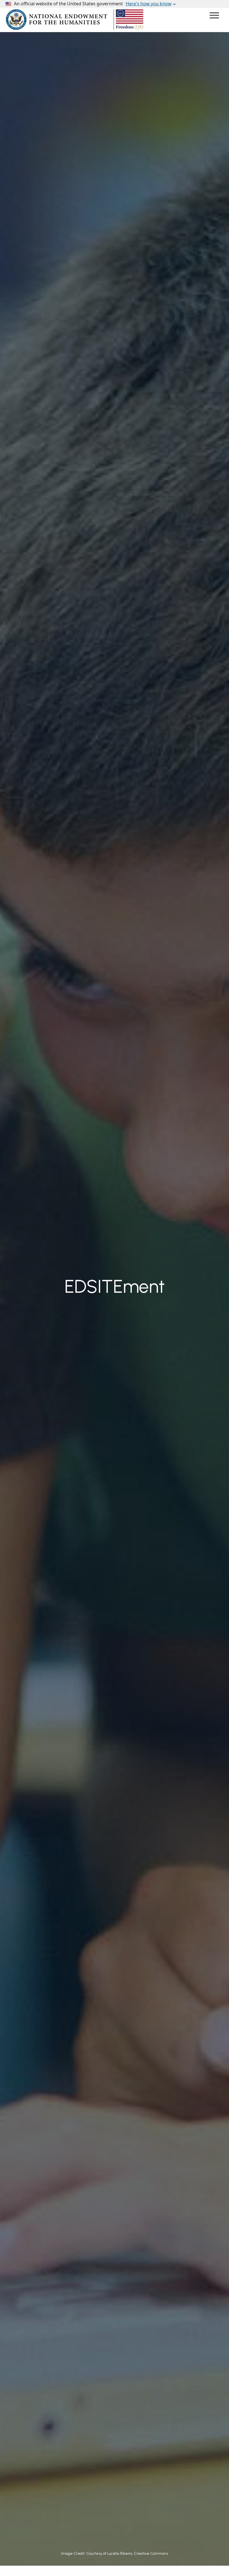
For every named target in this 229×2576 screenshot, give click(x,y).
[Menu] (214, 16)
